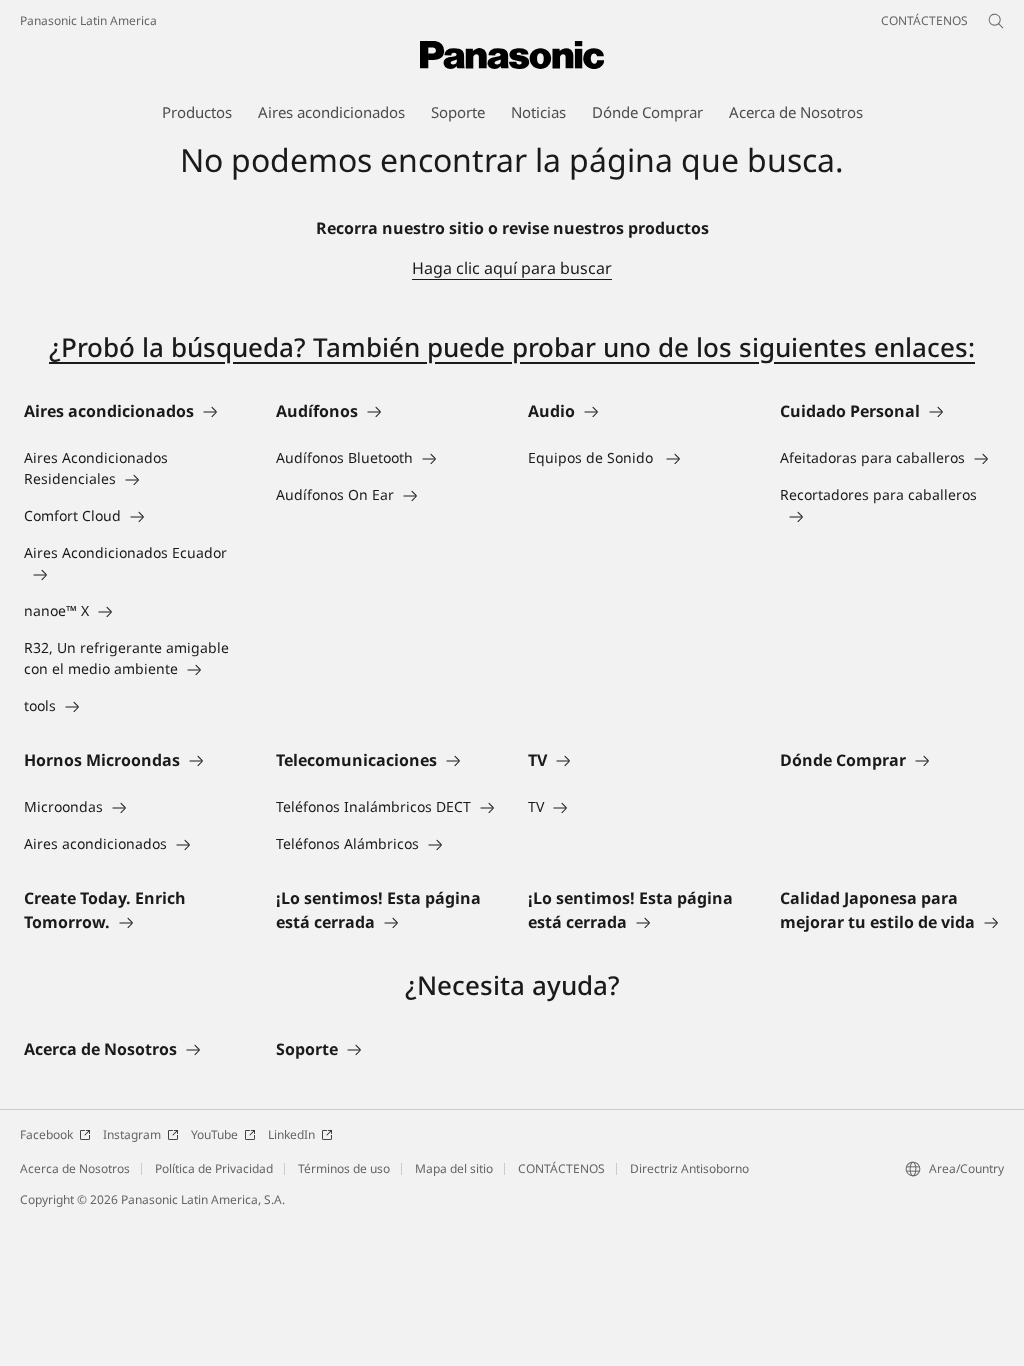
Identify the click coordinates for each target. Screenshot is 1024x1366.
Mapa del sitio (454, 1168)
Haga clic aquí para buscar (512, 268)
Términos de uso (344, 1168)
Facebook (46, 1134)
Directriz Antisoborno (689, 1168)
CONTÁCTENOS (561, 1168)
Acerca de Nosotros (75, 1168)
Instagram (132, 1134)
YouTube (214, 1134)
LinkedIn (291, 1134)
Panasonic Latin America (88, 20)
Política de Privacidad (214, 1168)
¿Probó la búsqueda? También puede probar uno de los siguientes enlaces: (512, 347)
